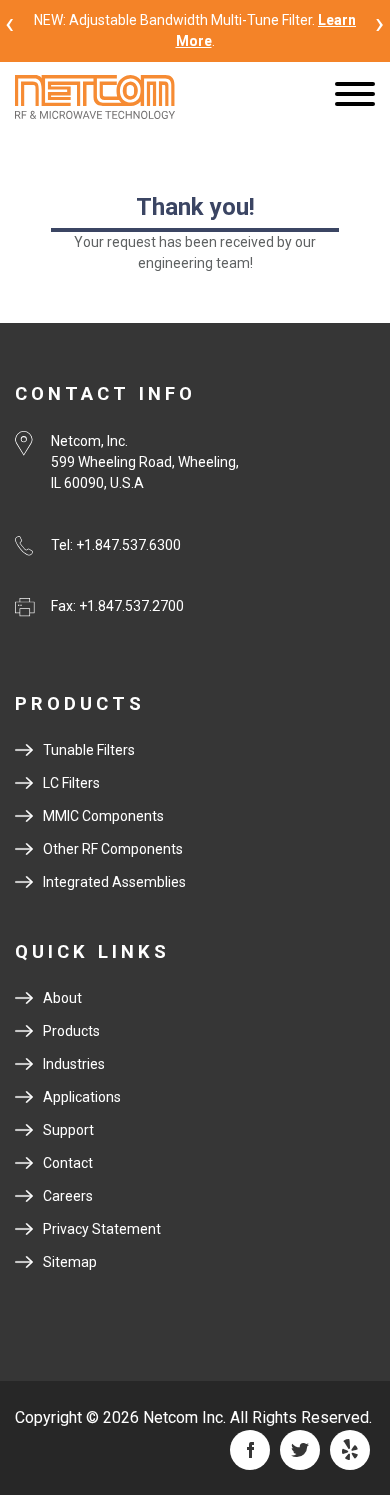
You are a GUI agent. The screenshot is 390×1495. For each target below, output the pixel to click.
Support (68, 1130)
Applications (82, 1097)
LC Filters (71, 783)
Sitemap (70, 1262)
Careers (68, 1196)
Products (71, 1031)
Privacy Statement (102, 1229)
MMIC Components (103, 816)
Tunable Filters (89, 750)
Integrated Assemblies (114, 882)
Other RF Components (113, 849)
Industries (74, 1064)
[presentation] (10, 22)
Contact (68, 1163)
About (62, 998)
